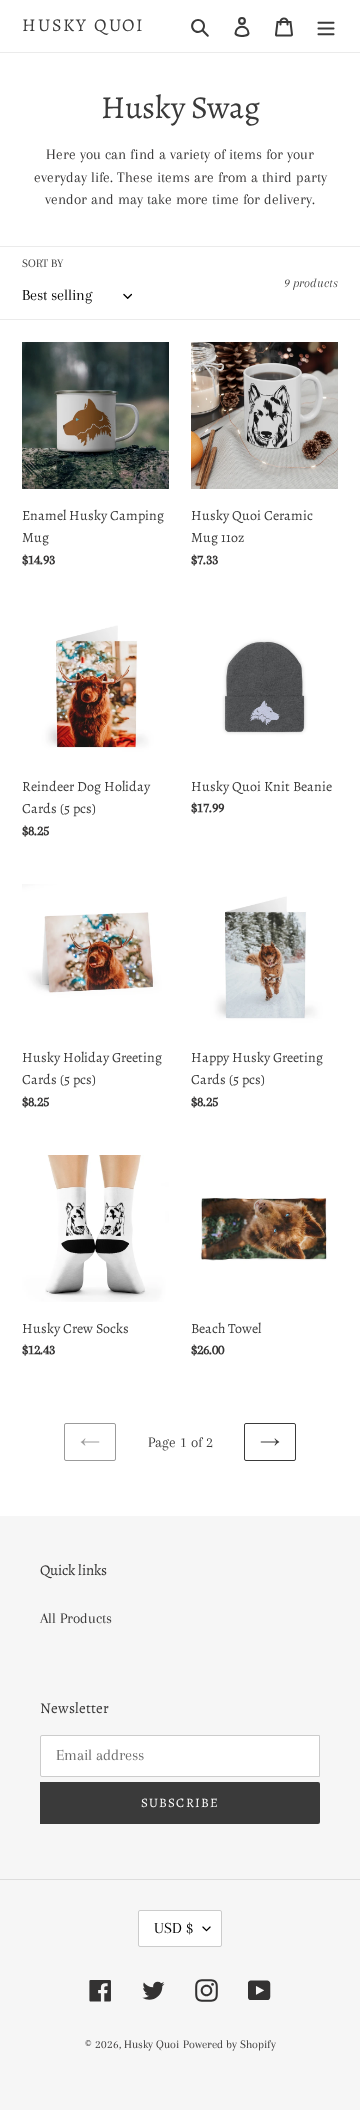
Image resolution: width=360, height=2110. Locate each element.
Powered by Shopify (229, 2044)
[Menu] (326, 25)
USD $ (173, 1928)
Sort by (42, 263)
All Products (76, 1618)
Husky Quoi (83, 26)
